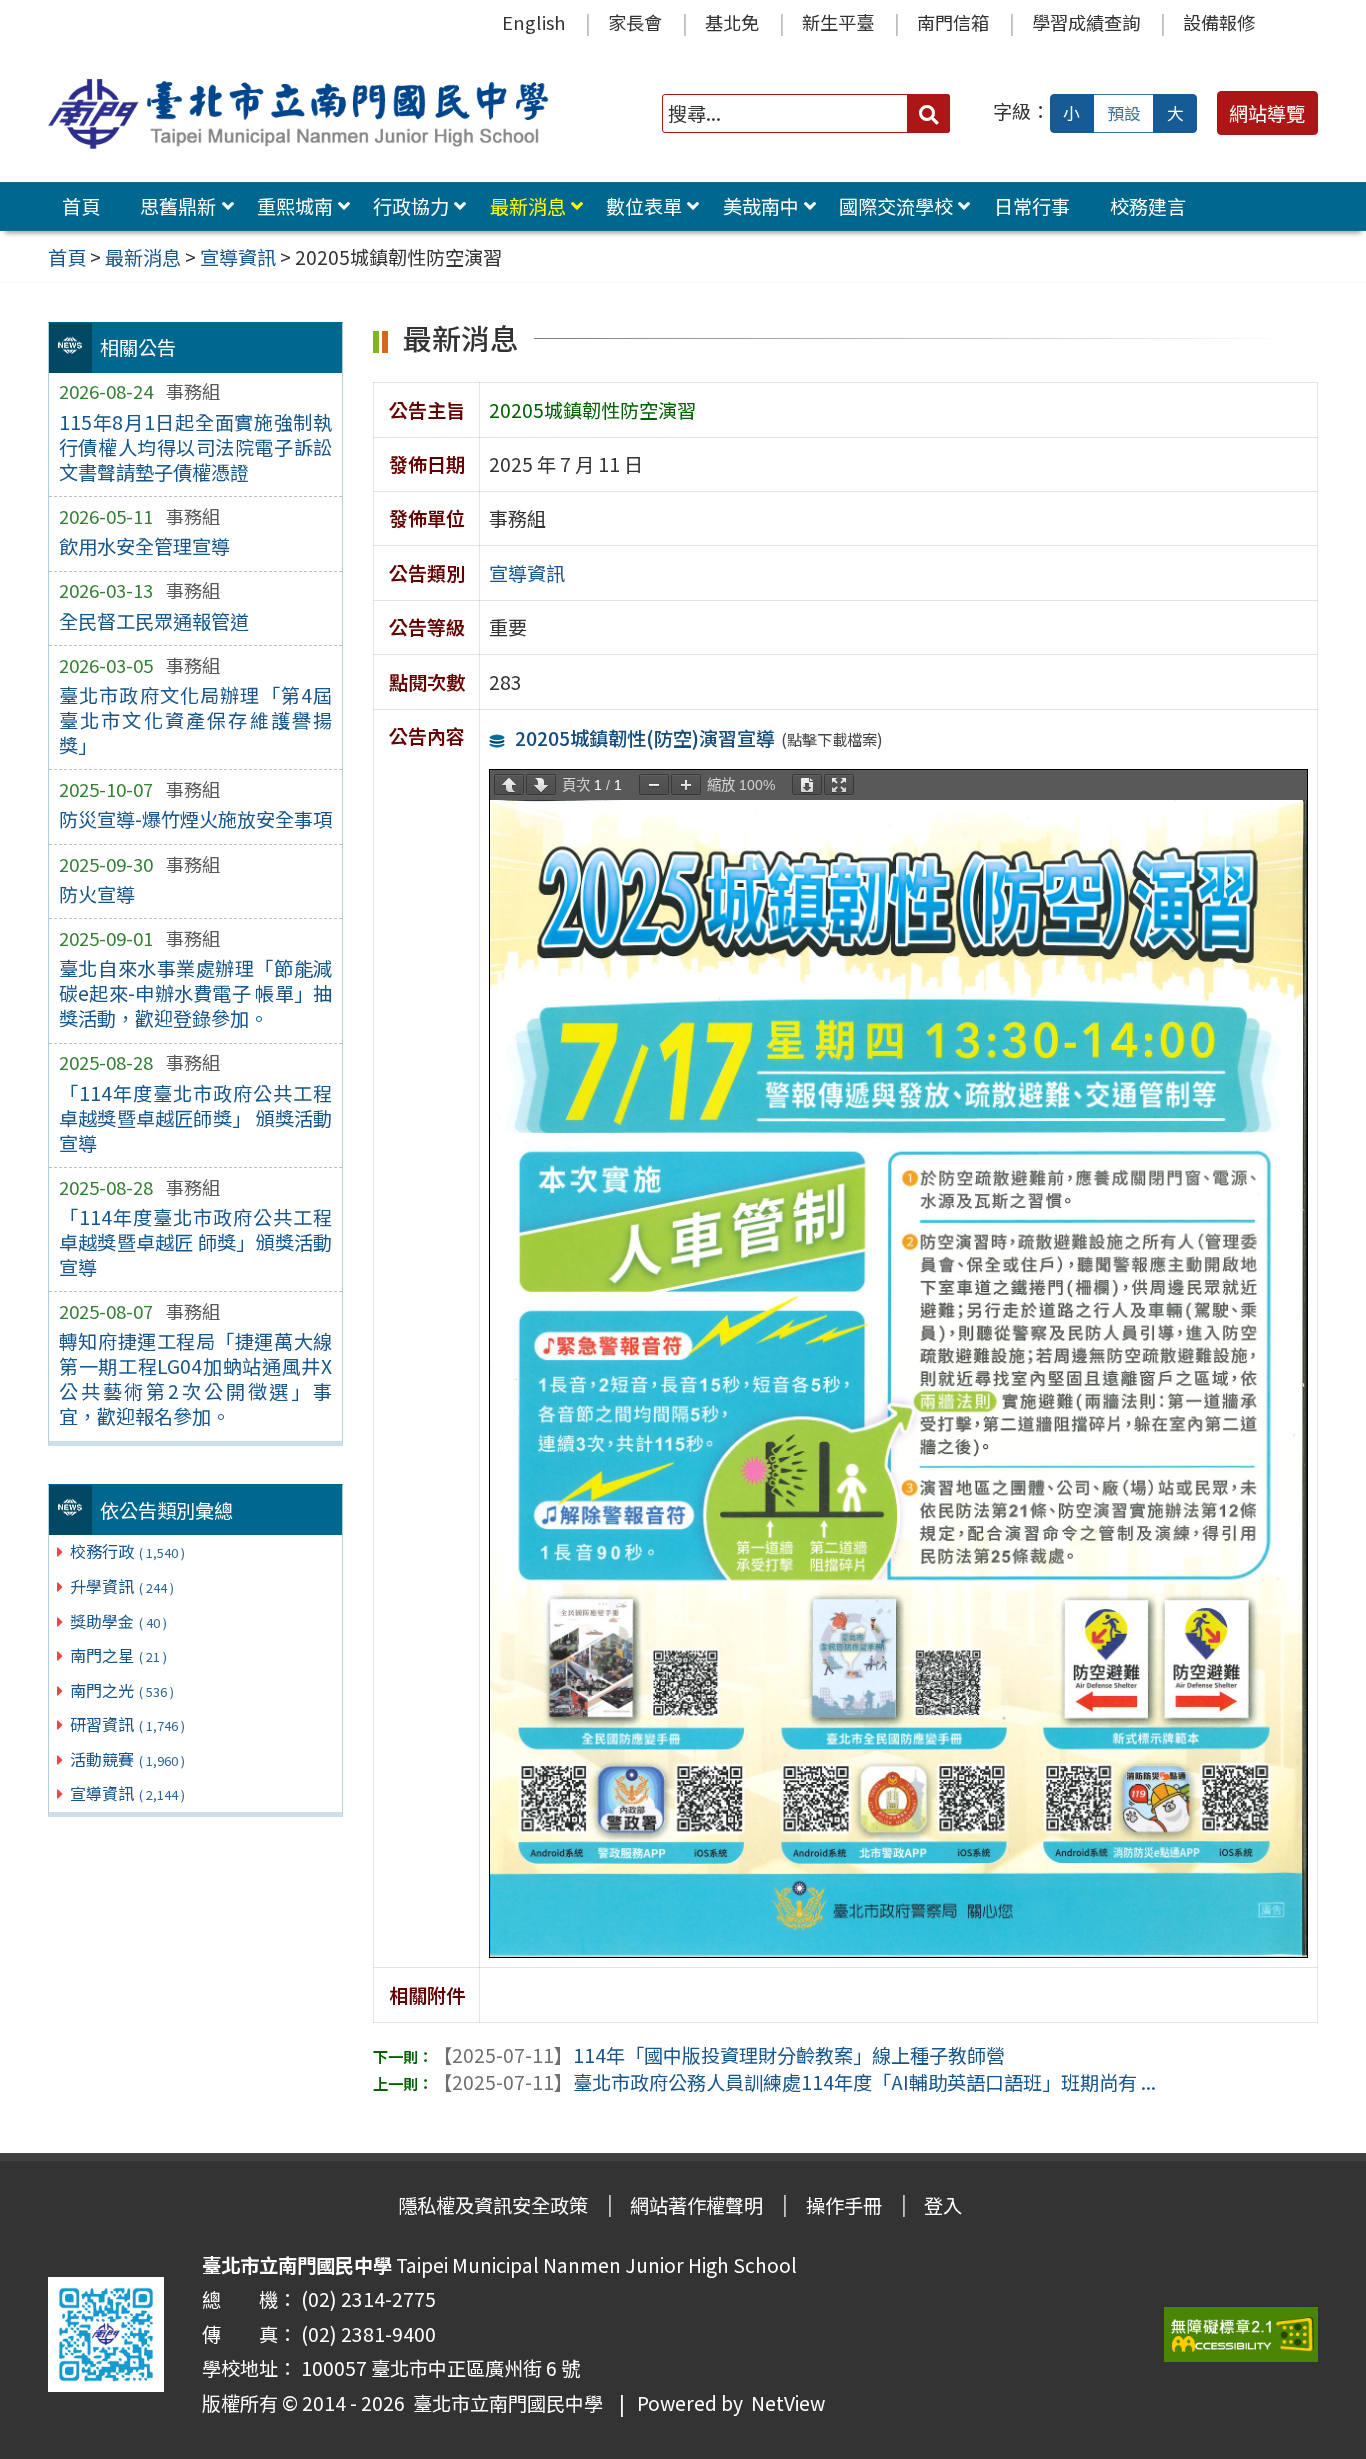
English (533, 22)
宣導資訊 (127, 1793)
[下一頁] (541, 784)
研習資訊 (127, 1724)
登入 (943, 2205)
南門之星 (118, 1655)
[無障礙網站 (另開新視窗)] (1241, 2334)
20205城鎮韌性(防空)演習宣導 (645, 738)
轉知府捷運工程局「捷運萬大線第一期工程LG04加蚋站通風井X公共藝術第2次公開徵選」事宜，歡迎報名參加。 (195, 1378)
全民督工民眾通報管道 (154, 621)
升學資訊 (122, 1586)
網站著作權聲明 (696, 2205)
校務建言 (1148, 206)
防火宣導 (97, 894)
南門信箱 (953, 22)
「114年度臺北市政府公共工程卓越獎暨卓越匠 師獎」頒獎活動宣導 (195, 1242)
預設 (1124, 113)
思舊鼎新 (178, 206)
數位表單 (644, 206)
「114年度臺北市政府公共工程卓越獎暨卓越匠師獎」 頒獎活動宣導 (195, 1118)
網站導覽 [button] (1267, 113)
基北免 (732, 22)
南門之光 (122, 1690)
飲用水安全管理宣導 (144, 546)
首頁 (81, 206)
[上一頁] (509, 784)
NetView (788, 2403)
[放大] (686, 784)
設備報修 (1219, 22)
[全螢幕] (839, 784)
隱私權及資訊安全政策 (493, 2205)
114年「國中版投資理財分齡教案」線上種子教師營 (719, 2055)
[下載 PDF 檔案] (807, 784)
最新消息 (528, 206)
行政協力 (411, 206)
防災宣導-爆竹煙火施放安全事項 (195, 819)
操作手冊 (844, 2205)
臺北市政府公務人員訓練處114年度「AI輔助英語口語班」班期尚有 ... (794, 2082)
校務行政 (127, 1551)
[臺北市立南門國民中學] (302, 113)
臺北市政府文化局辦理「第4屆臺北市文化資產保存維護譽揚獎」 (195, 720)
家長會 (635, 22)
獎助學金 (118, 1621)
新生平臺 (838, 22)
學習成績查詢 (1086, 22)
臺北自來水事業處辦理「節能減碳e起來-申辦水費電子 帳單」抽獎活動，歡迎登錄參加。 (195, 993)
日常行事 (1032, 206)
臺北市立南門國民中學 (504, 2403)
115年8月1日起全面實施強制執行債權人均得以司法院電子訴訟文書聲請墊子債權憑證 (195, 447)
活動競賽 (127, 1759)
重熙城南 (295, 206)
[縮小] (654, 784)
